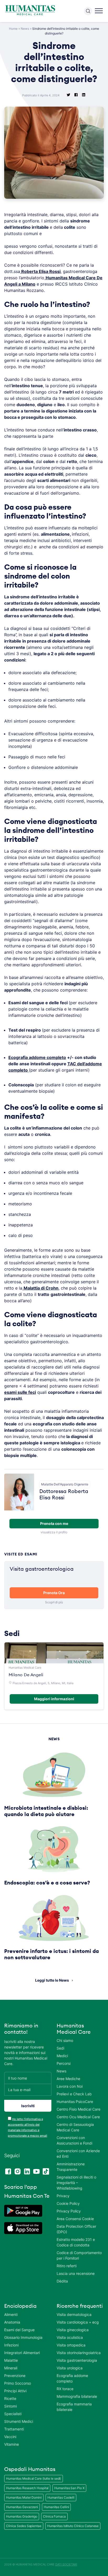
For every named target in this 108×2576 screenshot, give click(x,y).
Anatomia (12, 2322)
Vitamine (12, 2444)
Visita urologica (70, 2368)
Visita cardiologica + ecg (78, 2322)
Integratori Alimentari (22, 2353)
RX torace (65, 2389)
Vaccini (10, 2437)
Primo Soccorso (18, 2383)
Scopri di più (54, 1602)
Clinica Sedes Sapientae (24, 2526)
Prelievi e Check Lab (74, 2094)
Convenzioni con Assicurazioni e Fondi (74, 2140)
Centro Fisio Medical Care (79, 2109)
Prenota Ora (54, 1593)
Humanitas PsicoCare (75, 2102)
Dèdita (62, 2281)
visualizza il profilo (54, 1532)
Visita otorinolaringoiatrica (79, 2353)
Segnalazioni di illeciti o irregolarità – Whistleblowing (76, 2183)
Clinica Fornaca (54, 2516)
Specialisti (13, 2414)
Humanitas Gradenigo (22, 2516)
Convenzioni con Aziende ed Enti (78, 2154)
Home (13, 29)
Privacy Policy (69, 2211)
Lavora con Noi (70, 2086)
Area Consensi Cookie (75, 2219)
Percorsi (64, 2063)
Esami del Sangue (19, 2330)
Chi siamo (65, 2040)
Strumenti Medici (19, 2421)
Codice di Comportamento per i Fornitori (79, 2255)
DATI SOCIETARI (66, 2564)
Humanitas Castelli (61, 2497)
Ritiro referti (67, 2266)
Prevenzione (15, 2376)
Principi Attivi (15, 2391)
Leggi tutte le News (52, 1980)
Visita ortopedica (71, 2345)
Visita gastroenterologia (77, 2360)
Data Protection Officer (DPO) (76, 2229)
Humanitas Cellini (56, 2507)
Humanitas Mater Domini (24, 2497)
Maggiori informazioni (54, 1699)
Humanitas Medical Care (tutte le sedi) (34, 2478)
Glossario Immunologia (23, 2337)
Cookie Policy (68, 2203)
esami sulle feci (20, 1392)
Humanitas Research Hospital (27, 2488)
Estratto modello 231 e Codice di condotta (76, 2242)
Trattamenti (14, 2429)
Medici (62, 2056)
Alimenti (11, 2314)
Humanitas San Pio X (69, 2488)
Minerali (11, 2368)
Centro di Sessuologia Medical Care (75, 2127)
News (25, 29)
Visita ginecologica (73, 2330)
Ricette (10, 2398)
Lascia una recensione (76, 2273)
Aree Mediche (68, 2079)
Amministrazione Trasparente (71, 2167)
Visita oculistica (70, 2337)
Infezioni (11, 2345)
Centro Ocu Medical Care (78, 2117)
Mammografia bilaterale (77, 2396)
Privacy (63, 2196)
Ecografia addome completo (37, 1057)
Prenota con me (54, 1523)
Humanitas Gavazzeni (22, 2507)
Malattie (11, 2360)
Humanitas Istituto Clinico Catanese (73, 2526)
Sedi (60, 2048)
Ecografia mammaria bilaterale (74, 2407)
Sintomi (10, 2406)
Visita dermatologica (74, 2314)
